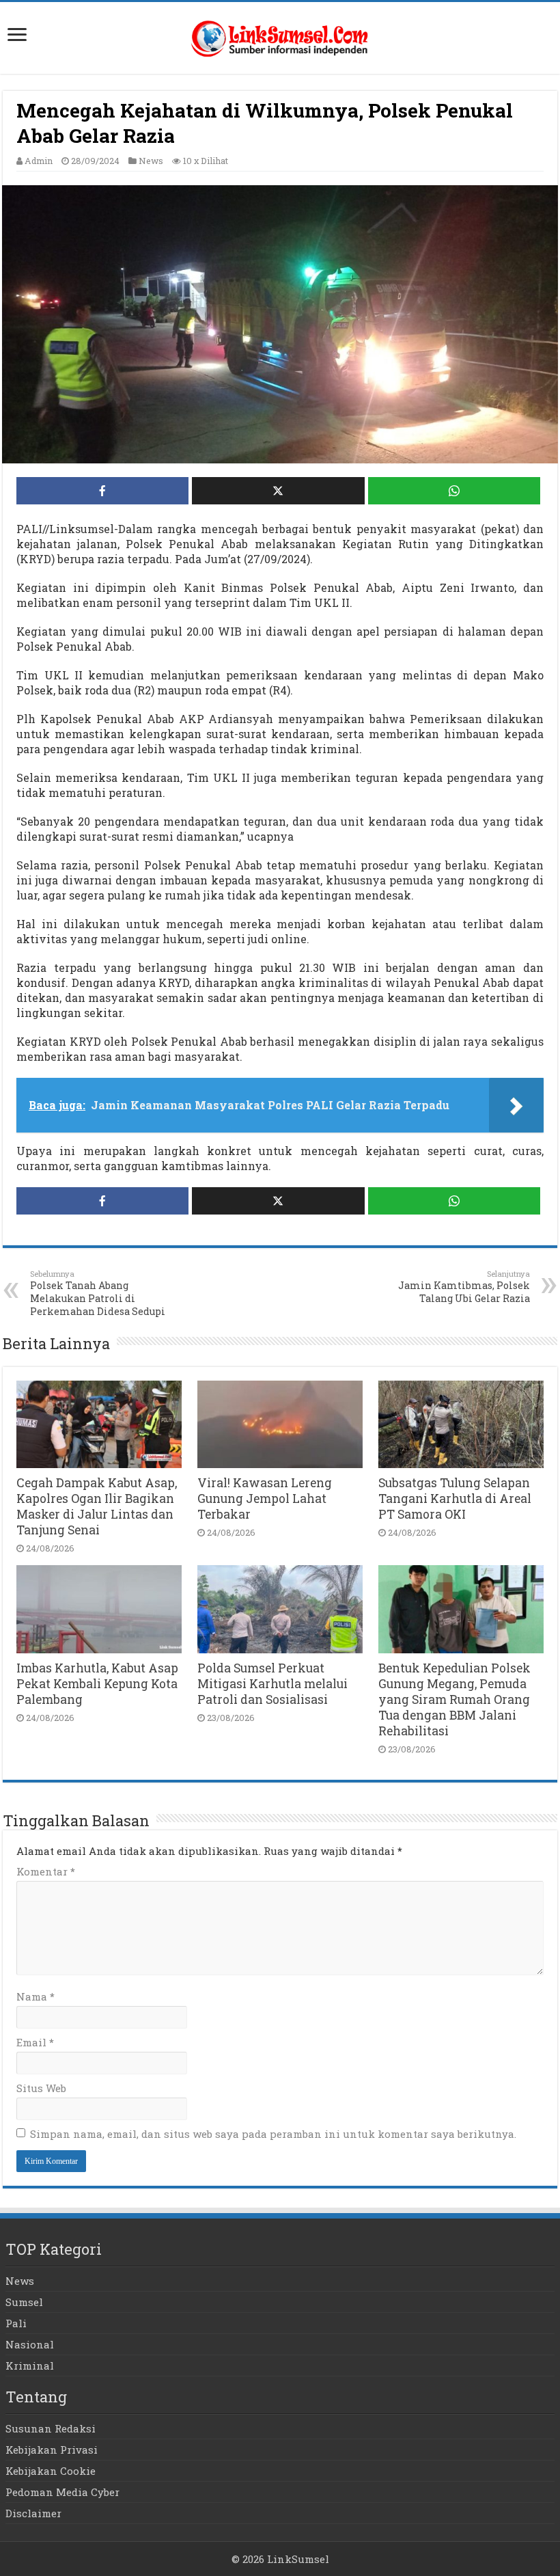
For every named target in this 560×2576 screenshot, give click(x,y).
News (151, 161)
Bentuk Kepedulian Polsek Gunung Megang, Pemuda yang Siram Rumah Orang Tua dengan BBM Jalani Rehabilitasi (454, 1699)
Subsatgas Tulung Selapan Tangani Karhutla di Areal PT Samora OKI (455, 1499)
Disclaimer (33, 2513)
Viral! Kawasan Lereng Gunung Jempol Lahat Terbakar (265, 1499)
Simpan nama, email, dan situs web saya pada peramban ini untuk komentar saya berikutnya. (273, 2134)
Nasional (30, 2344)
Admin (39, 161)
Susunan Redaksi (51, 2428)
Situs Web (41, 2088)
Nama (36, 1996)
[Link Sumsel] (280, 35)
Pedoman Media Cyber (62, 2492)
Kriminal (30, 2365)
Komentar (46, 1871)
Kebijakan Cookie (51, 2471)
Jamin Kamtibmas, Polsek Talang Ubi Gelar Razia (464, 1287)
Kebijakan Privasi (52, 2450)
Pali (16, 2323)
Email (35, 2042)
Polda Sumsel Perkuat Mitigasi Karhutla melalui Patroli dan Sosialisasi (272, 1684)
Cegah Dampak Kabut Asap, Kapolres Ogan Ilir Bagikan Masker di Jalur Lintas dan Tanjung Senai (97, 1506)
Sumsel (24, 2302)
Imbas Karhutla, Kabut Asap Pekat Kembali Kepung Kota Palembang (97, 1684)
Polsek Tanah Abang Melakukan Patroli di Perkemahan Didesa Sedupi (98, 1293)
